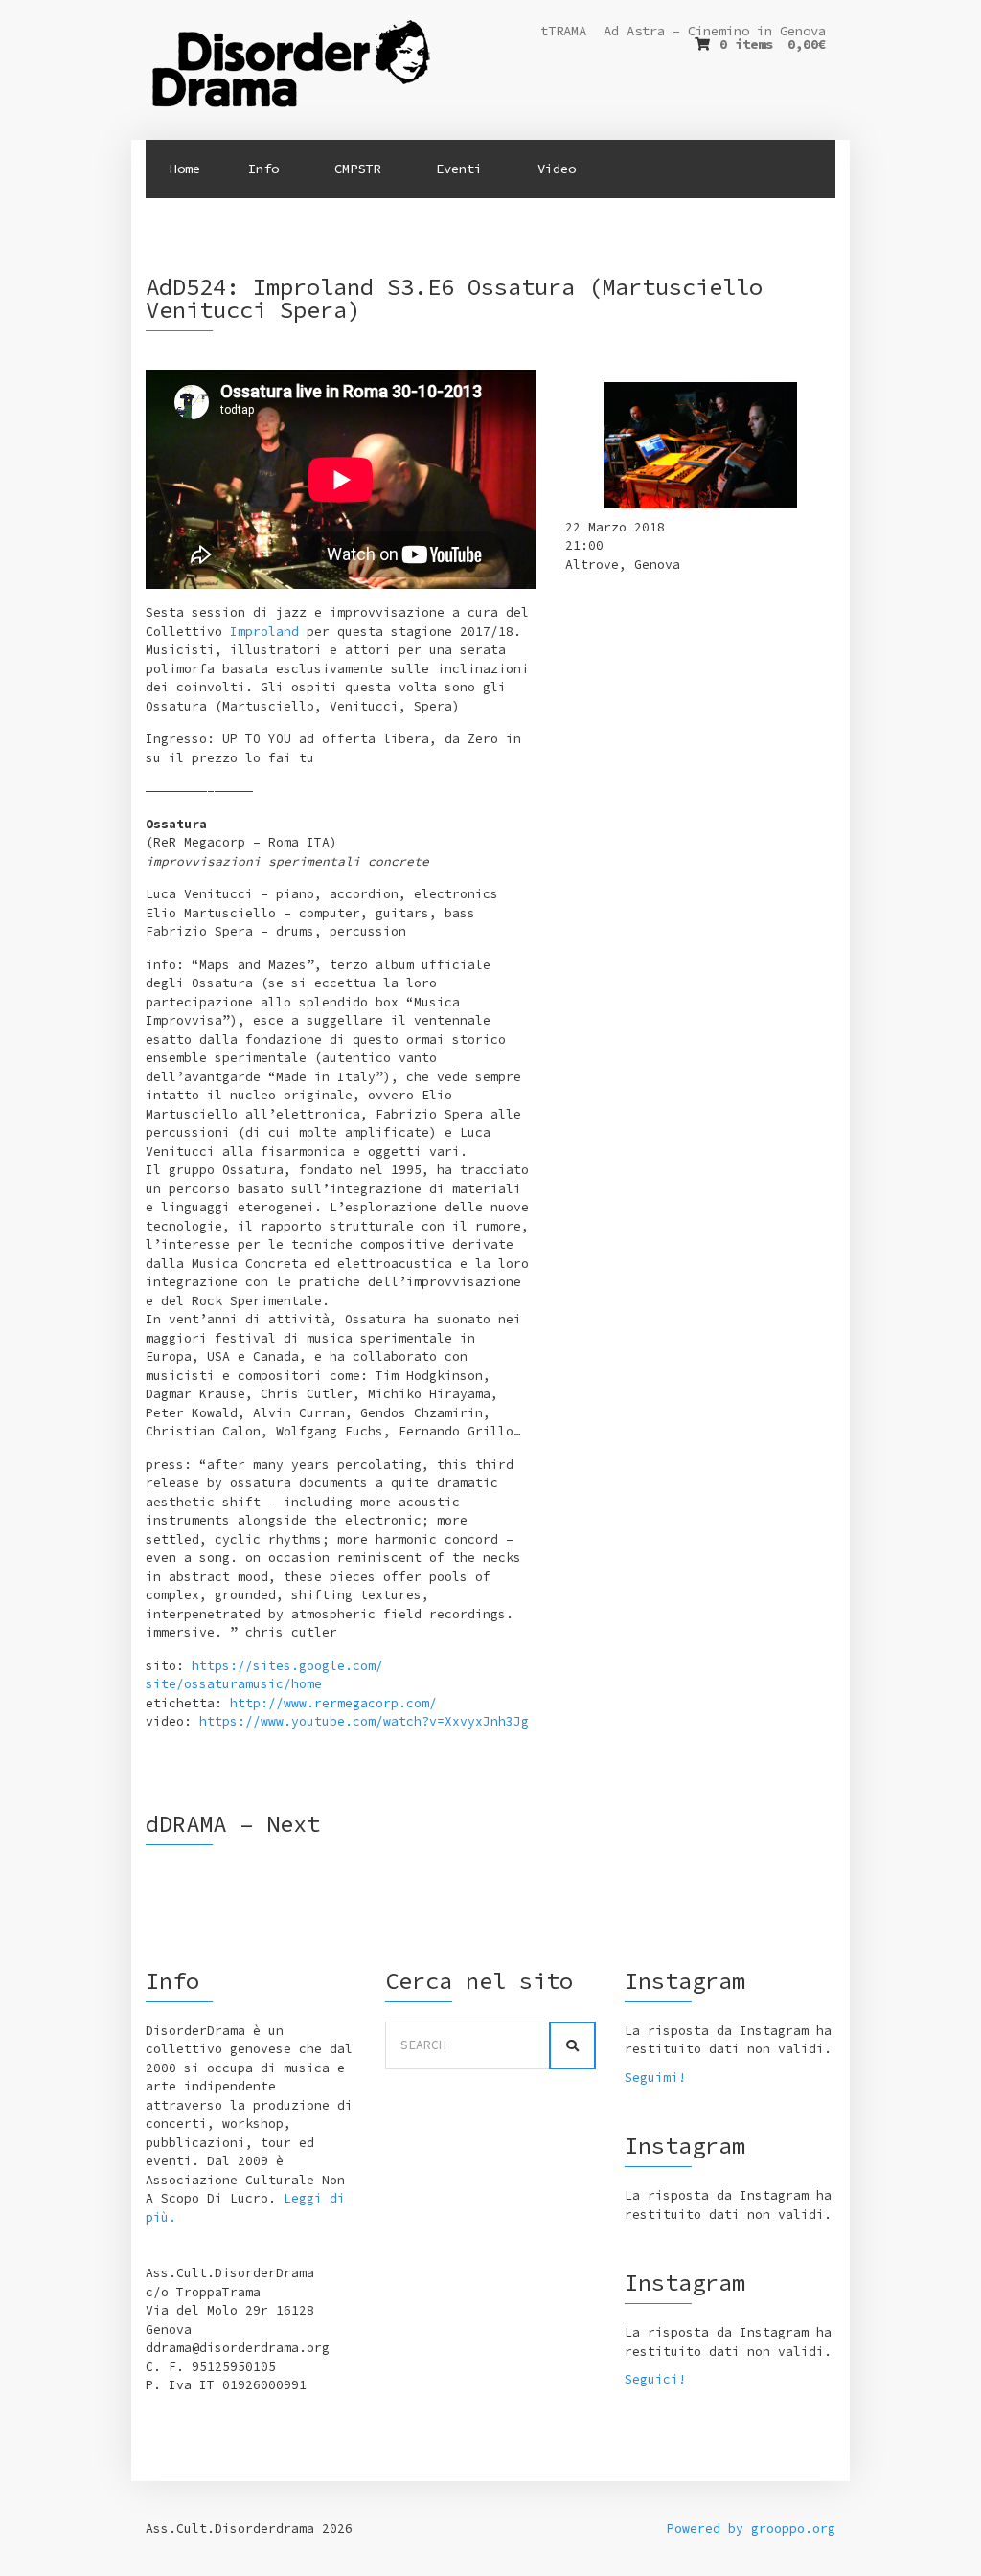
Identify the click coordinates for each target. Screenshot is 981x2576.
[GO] (572, 2045)
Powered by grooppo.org (751, 2529)
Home (185, 169)
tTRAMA (563, 31)
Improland (264, 632)
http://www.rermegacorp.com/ (333, 1703)
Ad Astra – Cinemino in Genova (715, 31)
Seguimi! (655, 2078)
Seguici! (655, 2379)
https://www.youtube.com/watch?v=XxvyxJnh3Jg (364, 1721)
